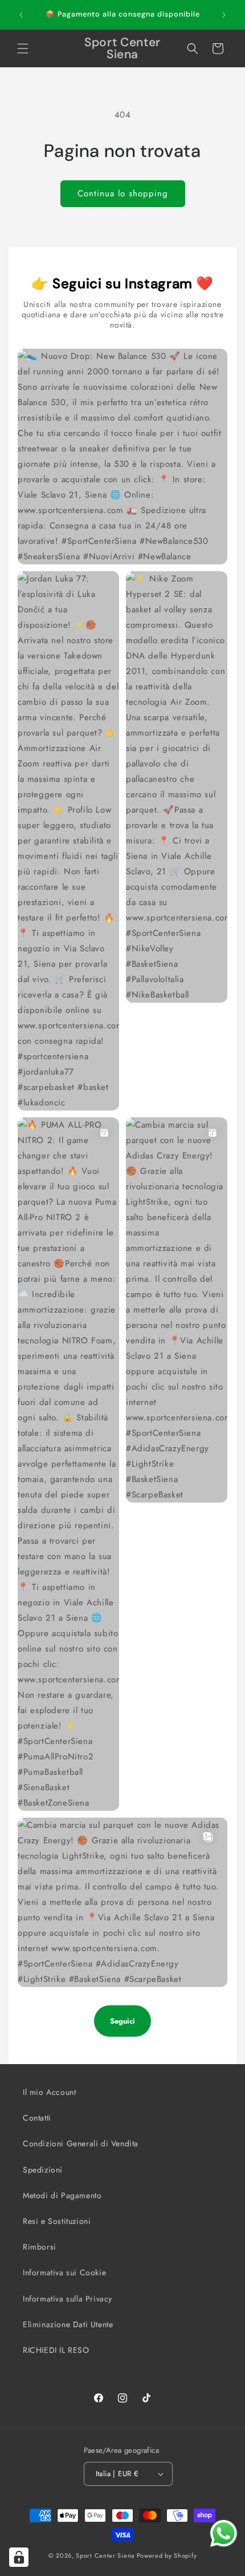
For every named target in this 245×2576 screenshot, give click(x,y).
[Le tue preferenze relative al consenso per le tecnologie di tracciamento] (19, 2557)
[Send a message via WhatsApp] (224, 2533)
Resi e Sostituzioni (57, 2221)
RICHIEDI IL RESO (56, 2350)
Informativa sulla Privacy (68, 2299)
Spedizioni (43, 2170)
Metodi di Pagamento (62, 2195)
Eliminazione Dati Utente (68, 2324)
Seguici (122, 2021)
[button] (23, 49)
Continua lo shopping (123, 193)
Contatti (37, 2118)
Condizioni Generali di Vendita (81, 2143)
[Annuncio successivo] (224, 15)
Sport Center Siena (105, 2555)
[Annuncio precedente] (21, 15)
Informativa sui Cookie (64, 2272)
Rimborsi (40, 2247)
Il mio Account (49, 2092)
